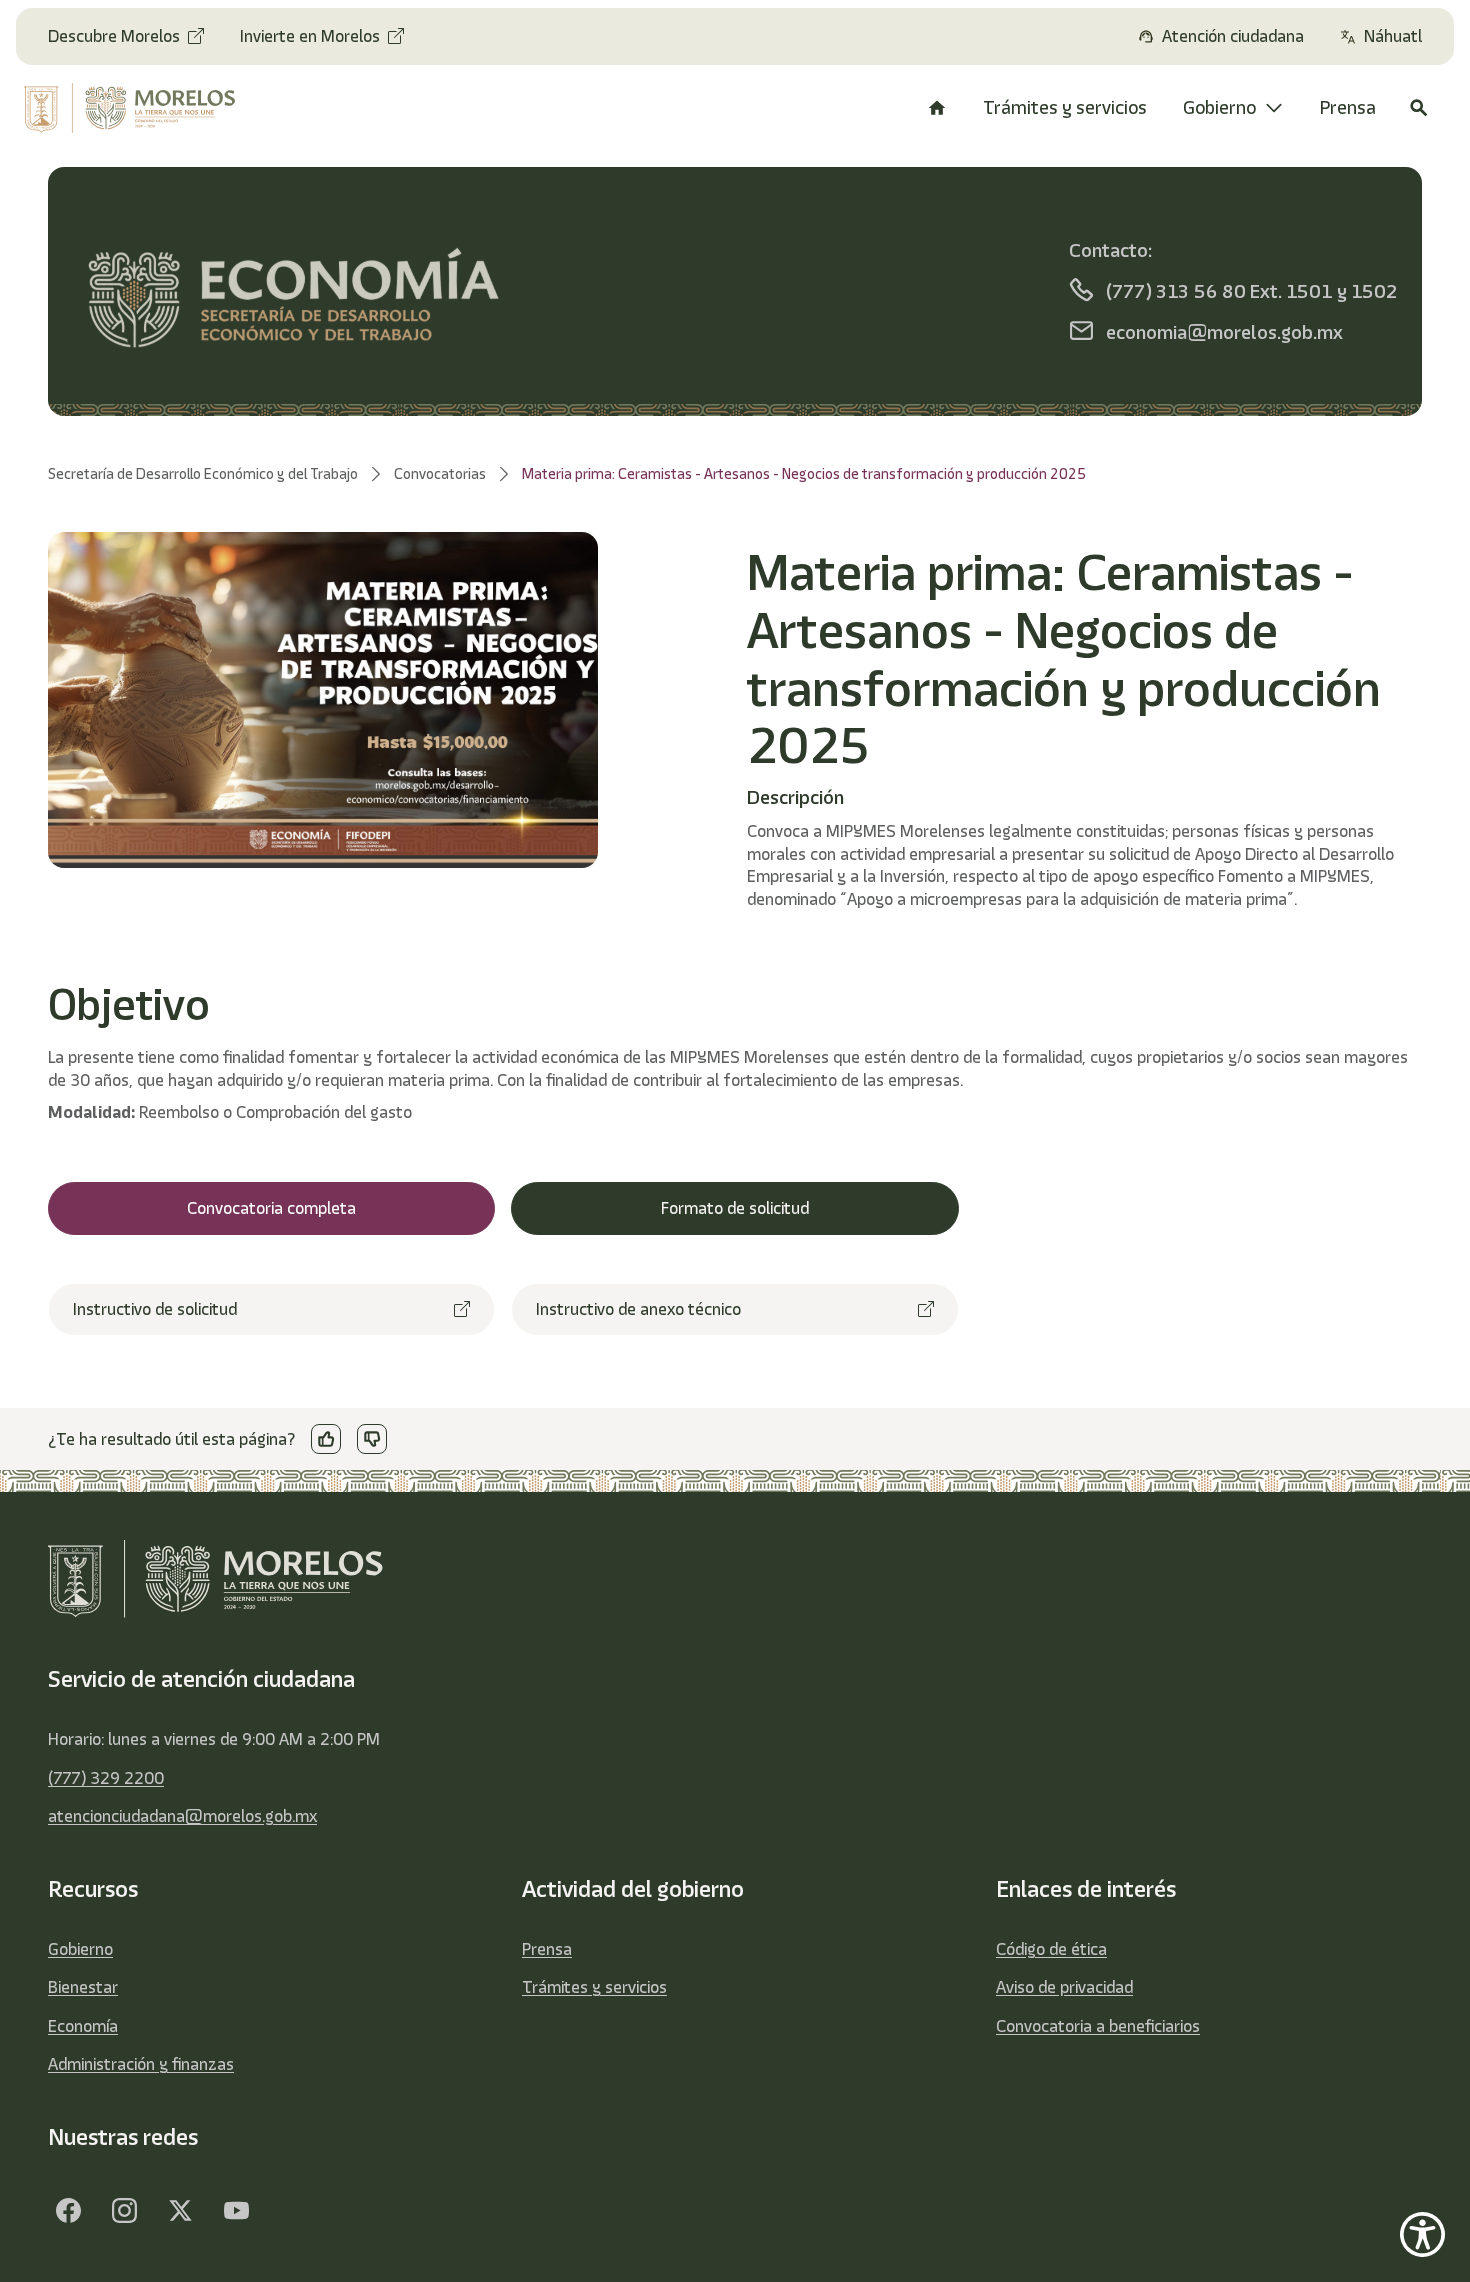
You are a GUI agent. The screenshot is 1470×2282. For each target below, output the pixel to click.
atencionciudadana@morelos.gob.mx (182, 1816)
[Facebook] (68, 2210)
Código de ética (1051, 1949)
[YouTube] (236, 2210)
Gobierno (80, 1949)
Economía (83, 2026)
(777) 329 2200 (106, 1778)
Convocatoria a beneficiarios (1098, 2026)
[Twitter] (180, 2210)
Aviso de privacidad (1064, 1987)
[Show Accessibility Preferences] (1422, 2234)
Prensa (547, 1949)
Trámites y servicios (594, 1987)
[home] (143, 108)
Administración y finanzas (141, 2064)
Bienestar (83, 1987)
